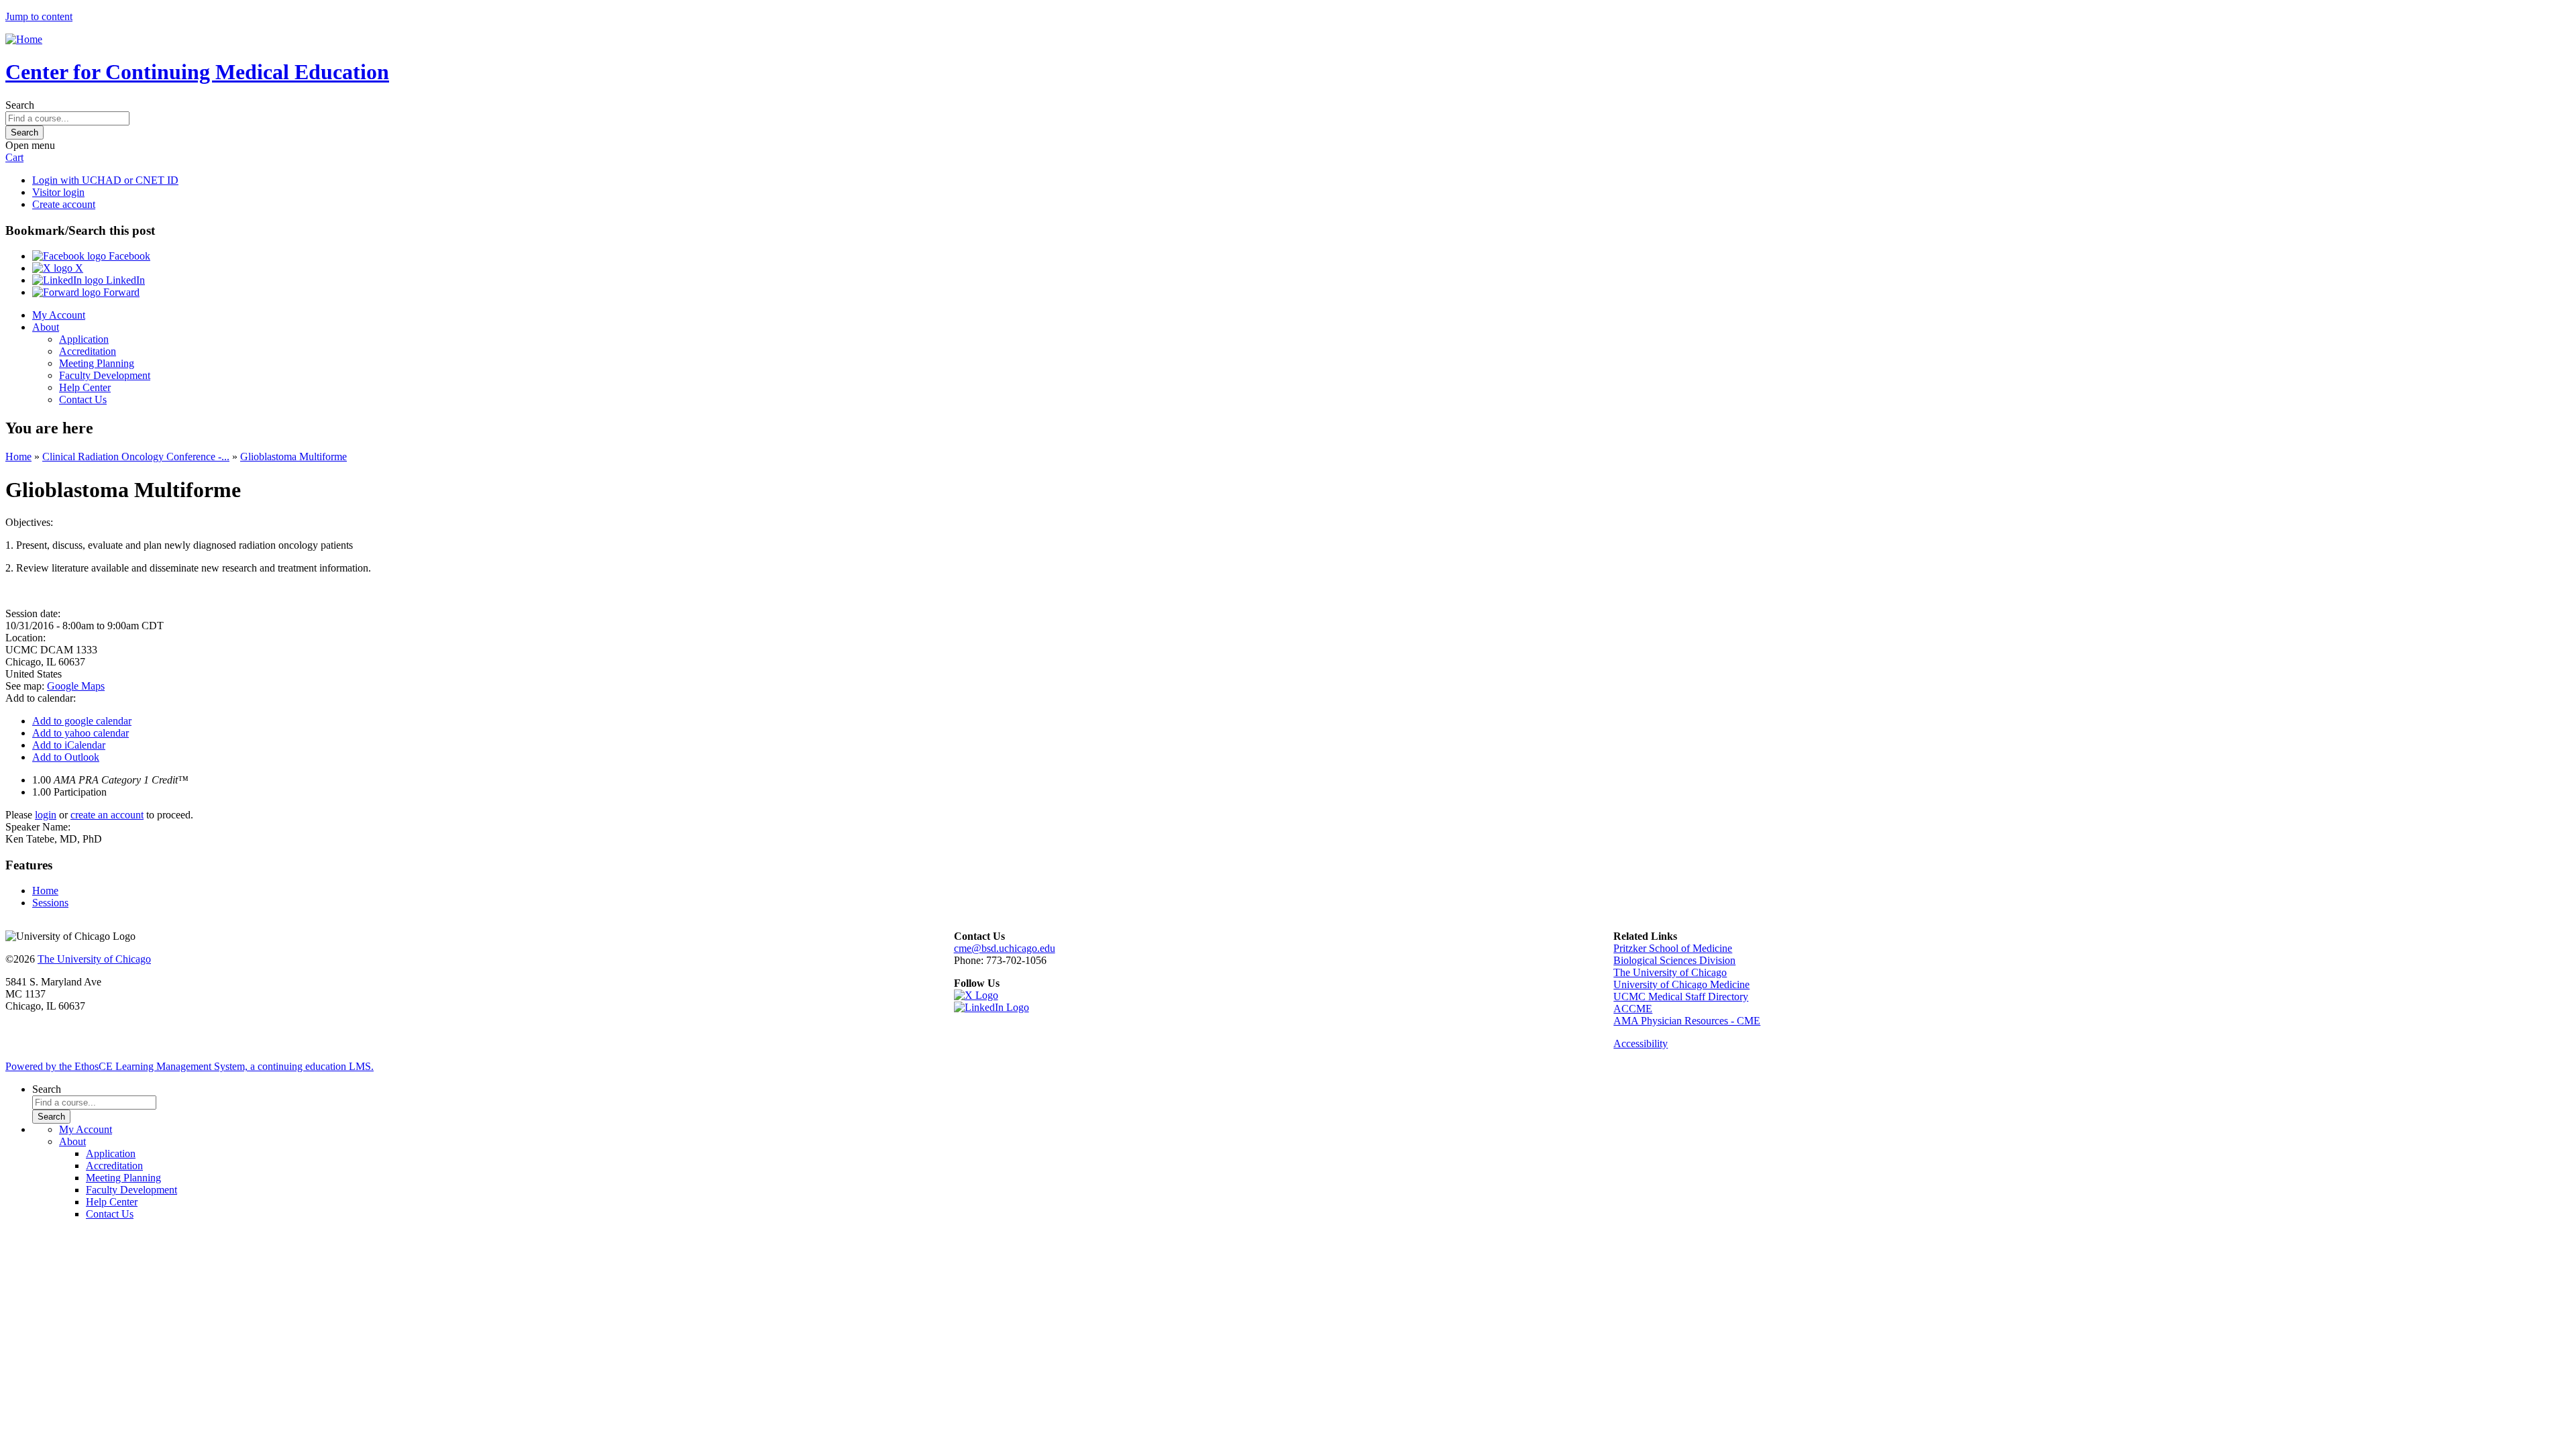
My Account (59, 315)
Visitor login (58, 192)
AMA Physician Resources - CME (1687, 1021)
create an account (107, 815)
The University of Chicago (94, 959)
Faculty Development (105, 375)
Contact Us (83, 399)
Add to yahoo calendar (80, 733)
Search (20, 105)
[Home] (24, 39)
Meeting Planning (97, 363)
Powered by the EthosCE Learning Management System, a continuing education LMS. (190, 1066)
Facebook (128, 256)
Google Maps (76, 686)
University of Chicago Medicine (1681, 984)
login (46, 815)
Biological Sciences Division (1674, 960)
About (46, 327)
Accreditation (88, 351)
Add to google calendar (82, 721)
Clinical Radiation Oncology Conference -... (136, 457)
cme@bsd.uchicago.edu (1005, 948)
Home (18, 457)
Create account (64, 204)
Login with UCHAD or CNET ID (105, 180)
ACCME (1633, 1009)
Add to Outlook (66, 757)
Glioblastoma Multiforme (293, 457)
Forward (120, 292)
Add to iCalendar (69, 745)
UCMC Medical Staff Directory (1681, 997)
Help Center (85, 387)
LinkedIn (124, 280)
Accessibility (1641, 1043)
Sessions (50, 903)
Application (84, 339)
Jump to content (39, 16)
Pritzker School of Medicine (1673, 948)
